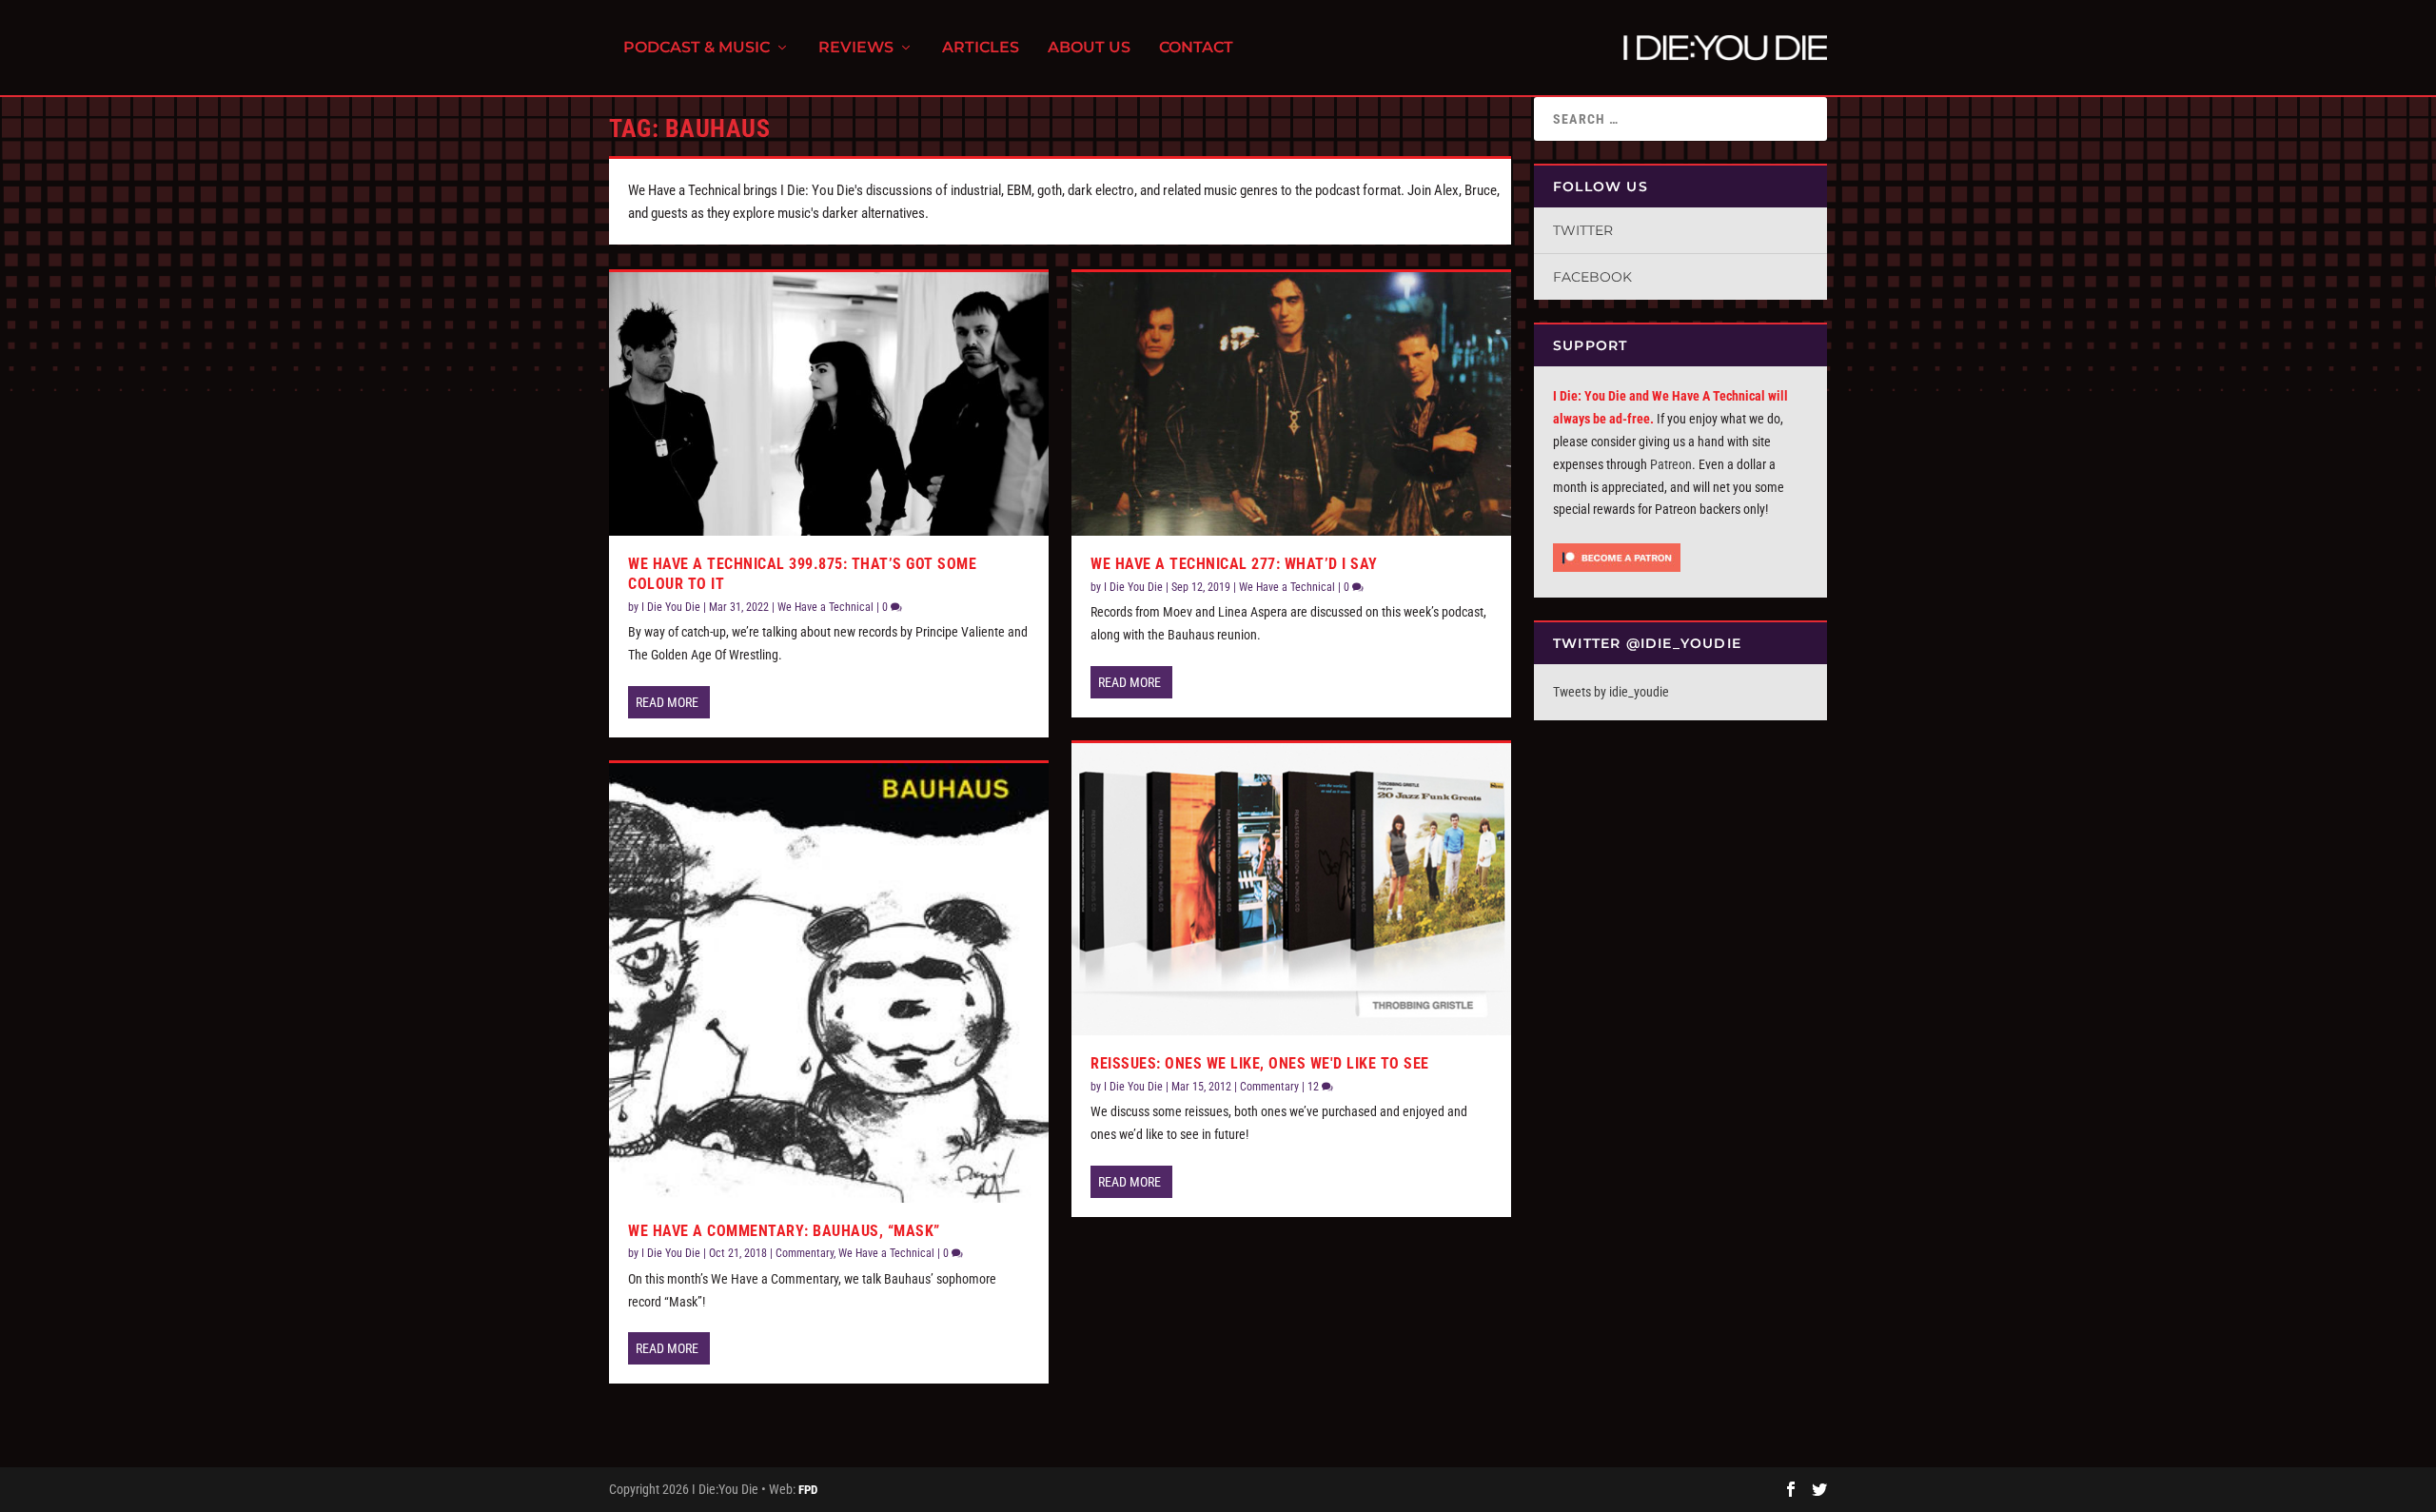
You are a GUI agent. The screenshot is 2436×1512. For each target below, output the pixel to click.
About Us (1089, 48)
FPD (808, 1490)
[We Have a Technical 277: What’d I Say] (1291, 404)
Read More (667, 702)
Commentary (805, 1253)
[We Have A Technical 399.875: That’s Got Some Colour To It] (829, 404)
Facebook (1592, 277)
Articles (981, 48)
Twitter (1583, 230)
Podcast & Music (697, 48)
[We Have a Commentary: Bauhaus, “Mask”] (829, 983)
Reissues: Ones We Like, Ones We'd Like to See (1260, 1063)
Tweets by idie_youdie (1611, 692)
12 (1315, 1087)
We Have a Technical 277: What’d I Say (1234, 564)
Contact (1196, 48)
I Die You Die (671, 607)
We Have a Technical (825, 607)
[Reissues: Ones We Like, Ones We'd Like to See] (1291, 889)
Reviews (856, 48)
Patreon (1671, 464)
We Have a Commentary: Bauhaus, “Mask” (784, 1231)
